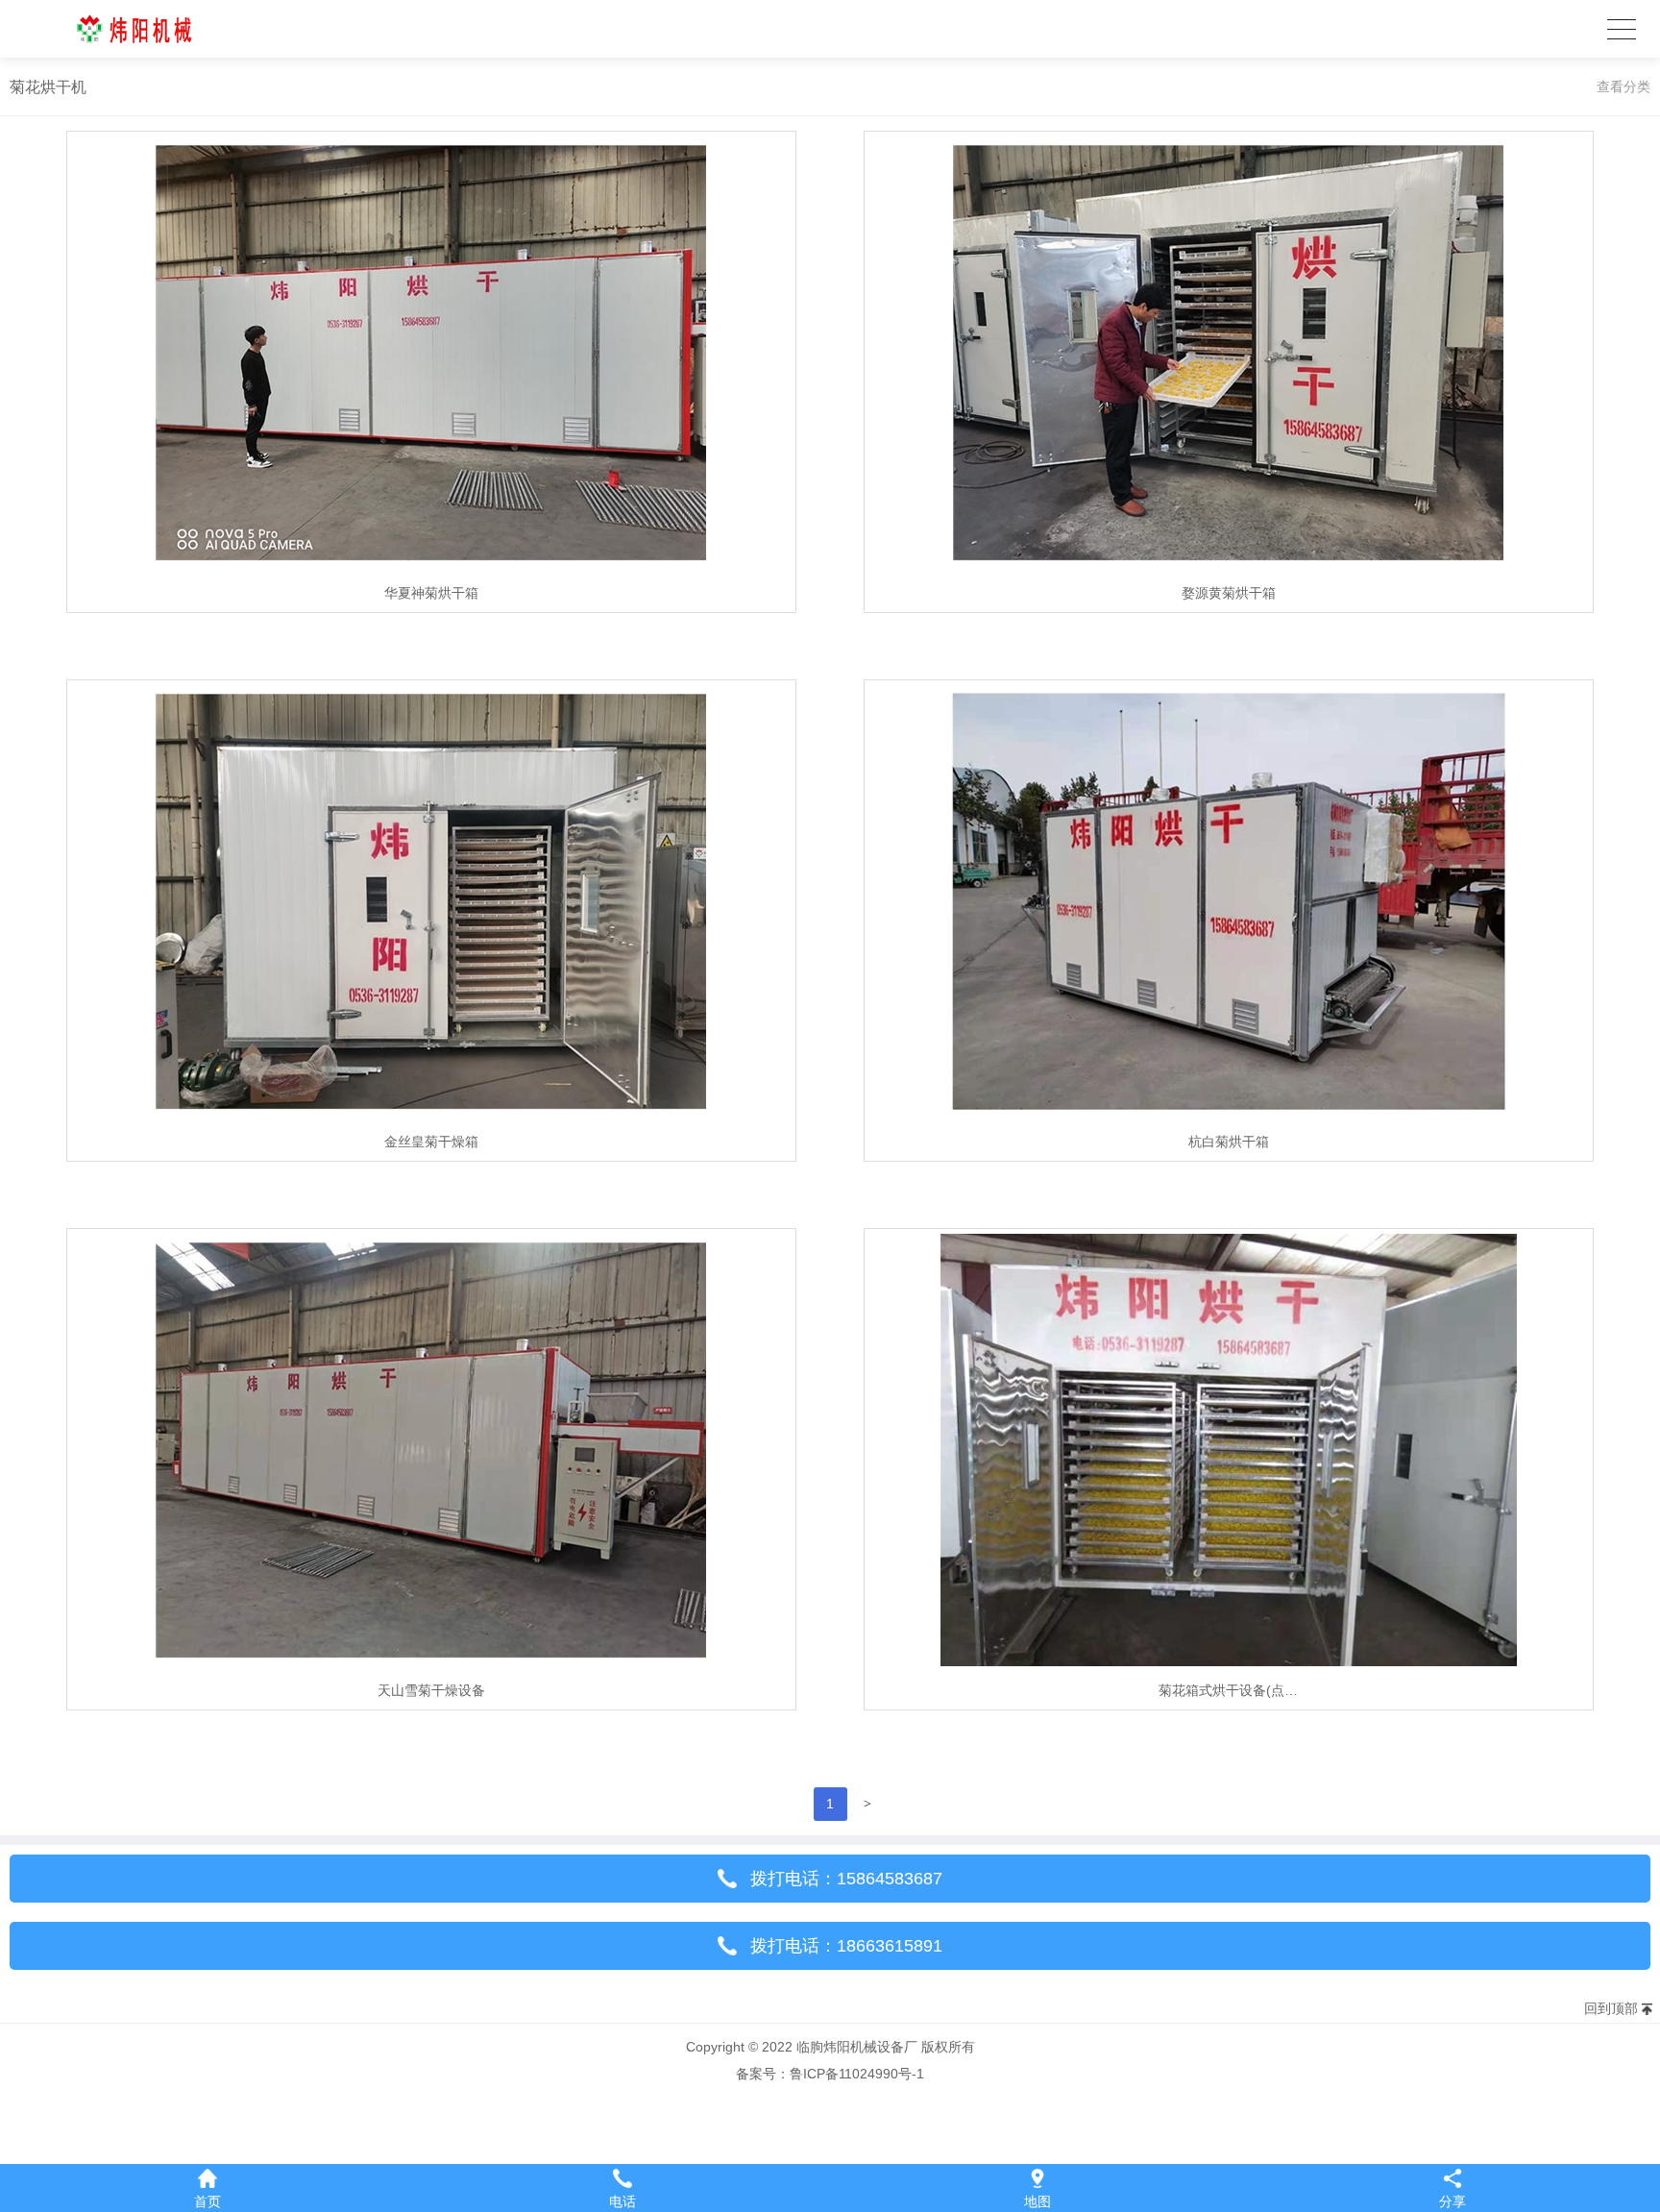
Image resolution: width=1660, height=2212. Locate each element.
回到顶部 (1611, 2008)
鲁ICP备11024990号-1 (857, 2074)
